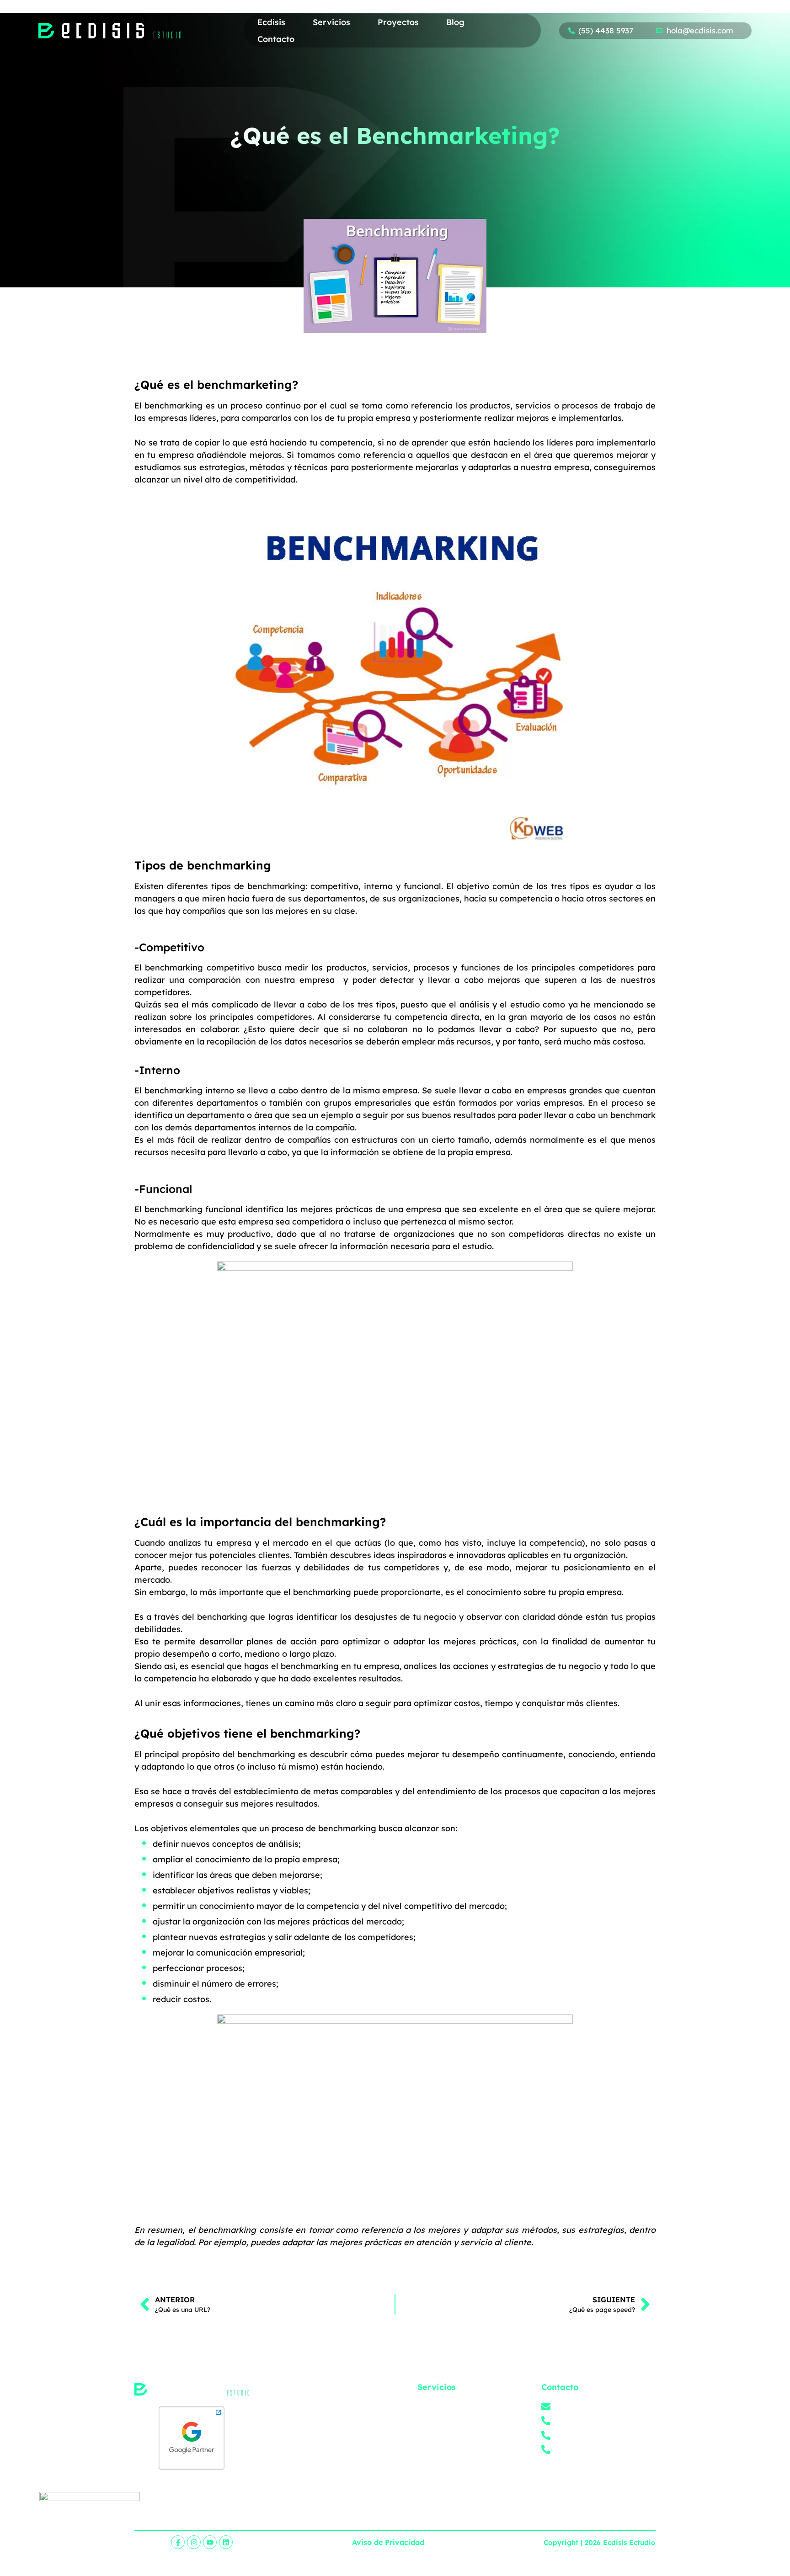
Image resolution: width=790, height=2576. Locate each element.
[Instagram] (194, 2542)
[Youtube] (210, 2542)
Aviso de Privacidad (388, 2542)
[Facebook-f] (178, 2542)
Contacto (276, 39)
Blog (455, 22)
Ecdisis (271, 22)
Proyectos (398, 22)
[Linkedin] (226, 2542)
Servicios (331, 22)
